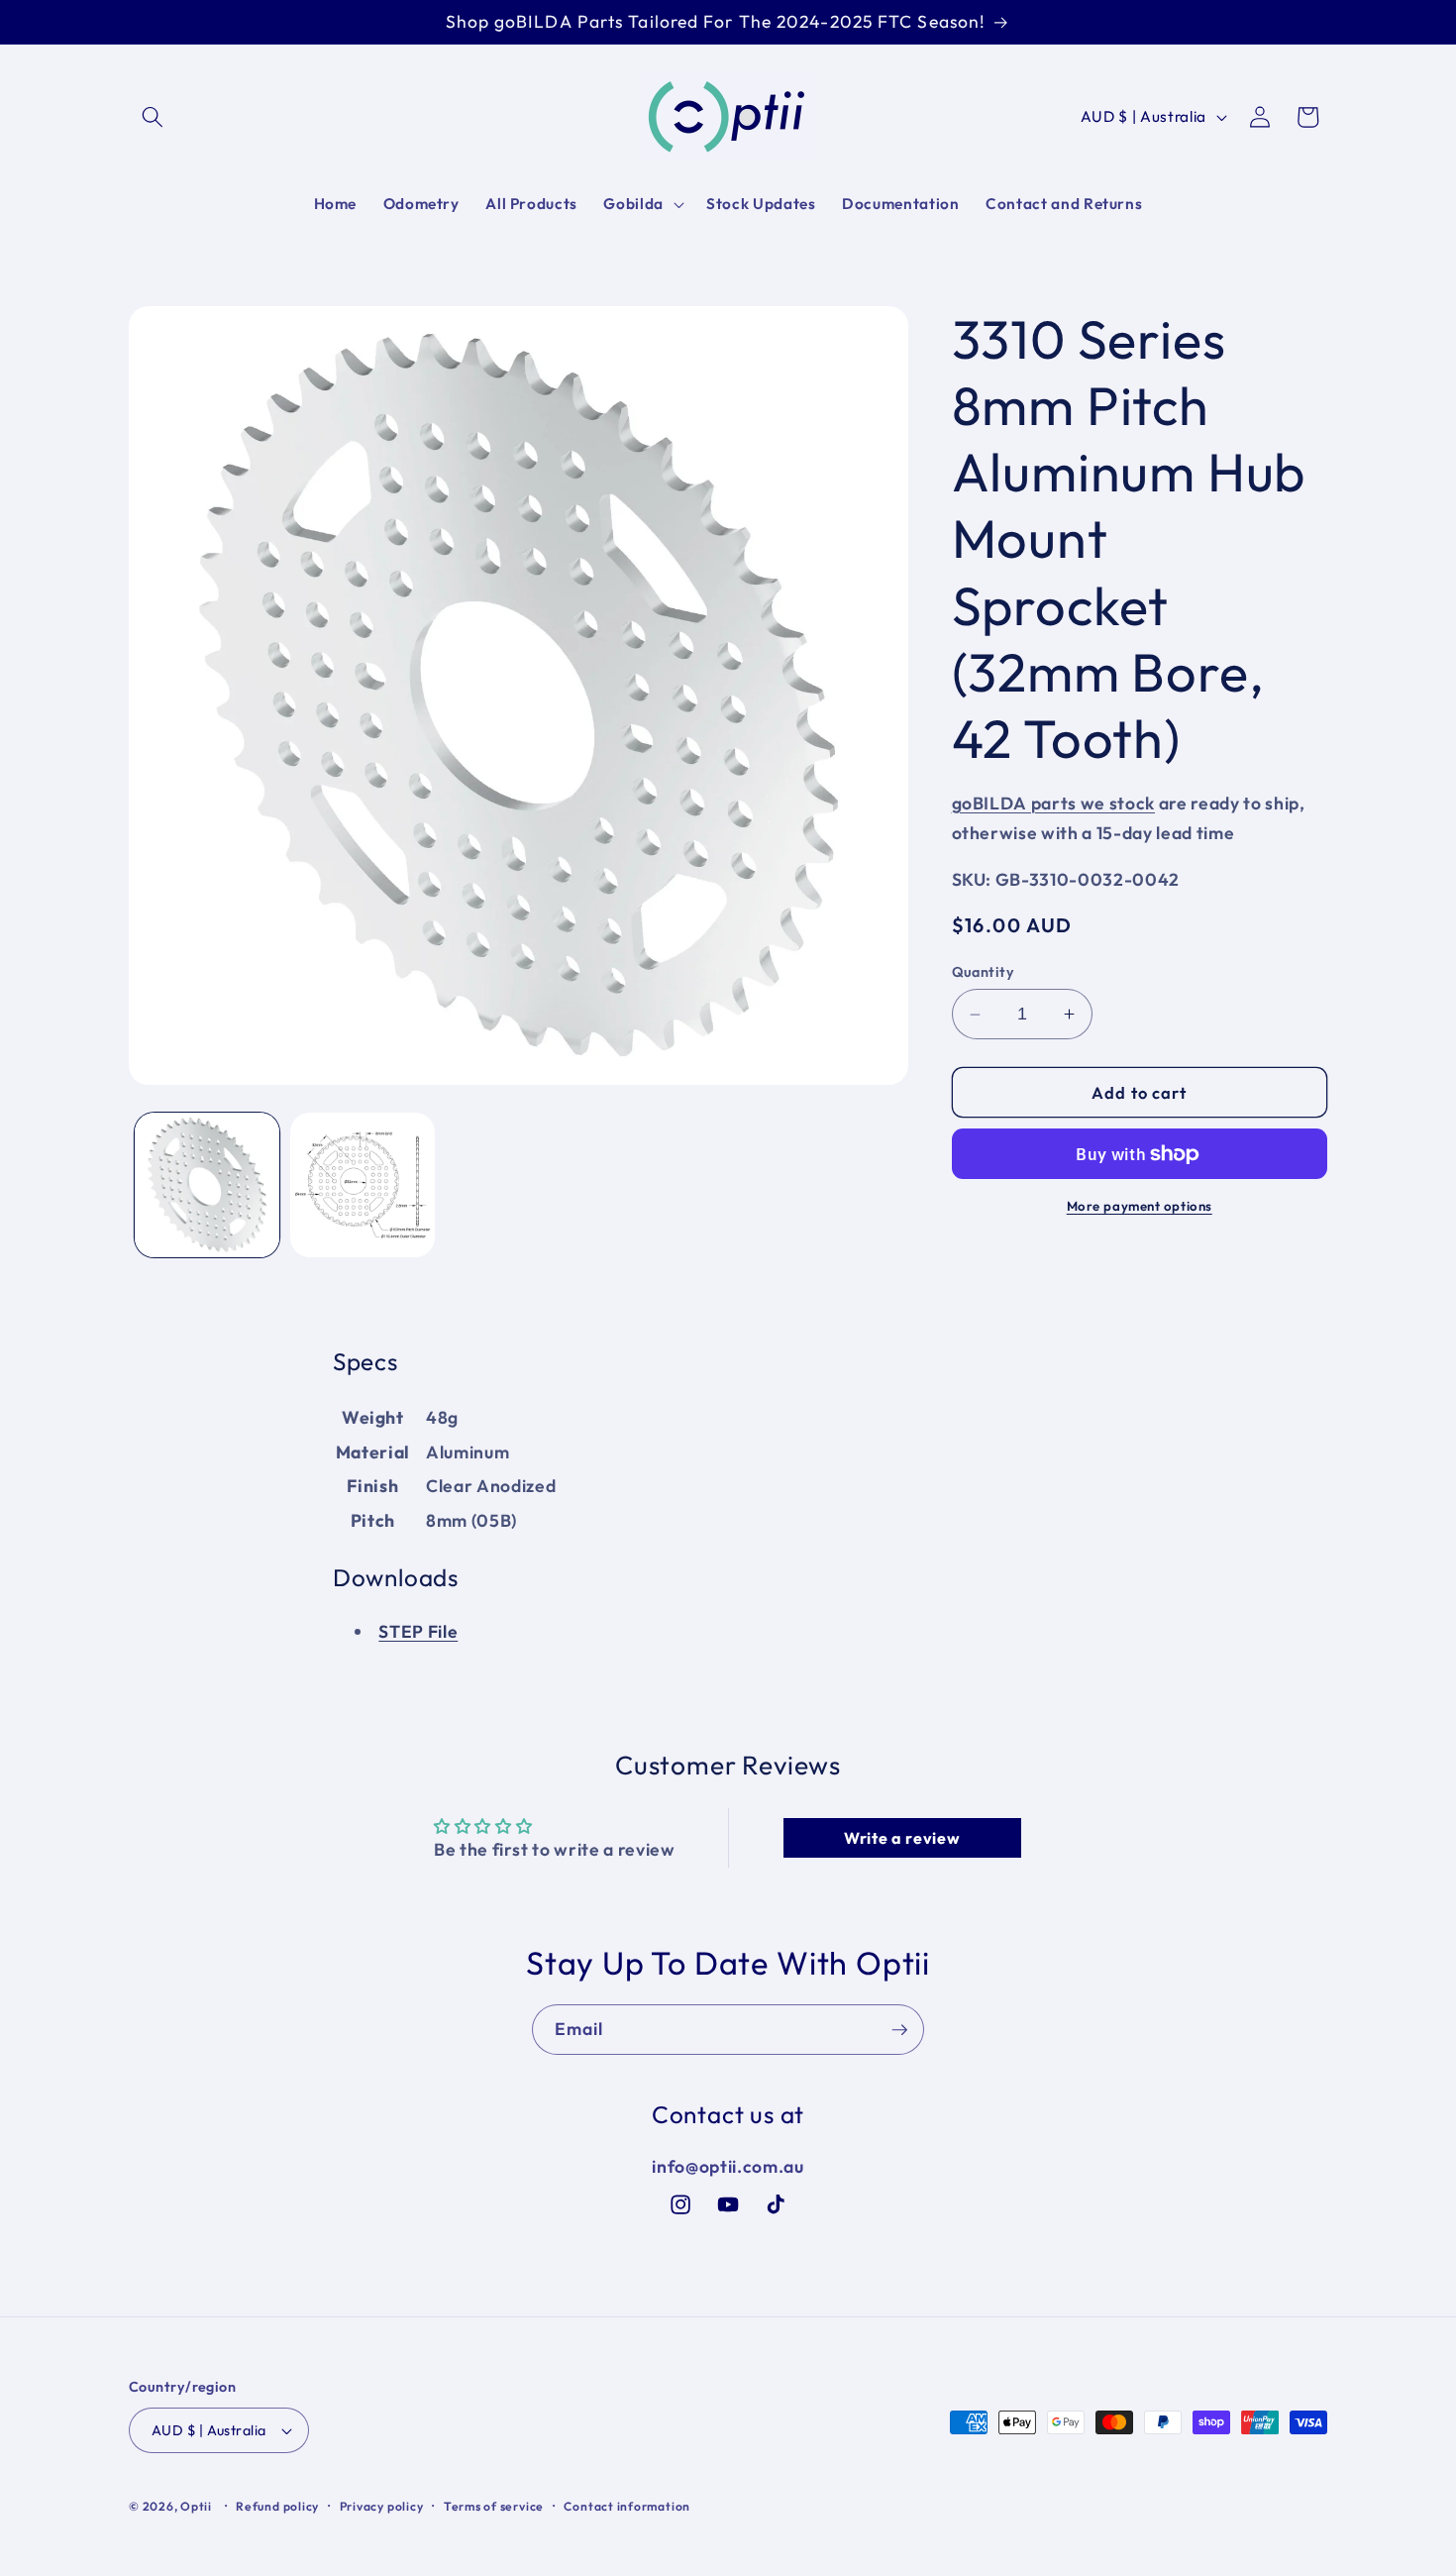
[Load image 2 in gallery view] (363, 1185)
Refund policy (277, 2506)
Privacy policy (382, 2506)
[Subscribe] (899, 2030)
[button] (153, 117)
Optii (196, 2506)
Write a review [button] (902, 1838)
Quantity (984, 972)
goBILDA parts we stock (1054, 803)
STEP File (418, 1631)
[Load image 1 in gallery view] (207, 1185)
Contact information (627, 2506)
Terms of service (494, 2506)
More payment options (1140, 1206)
